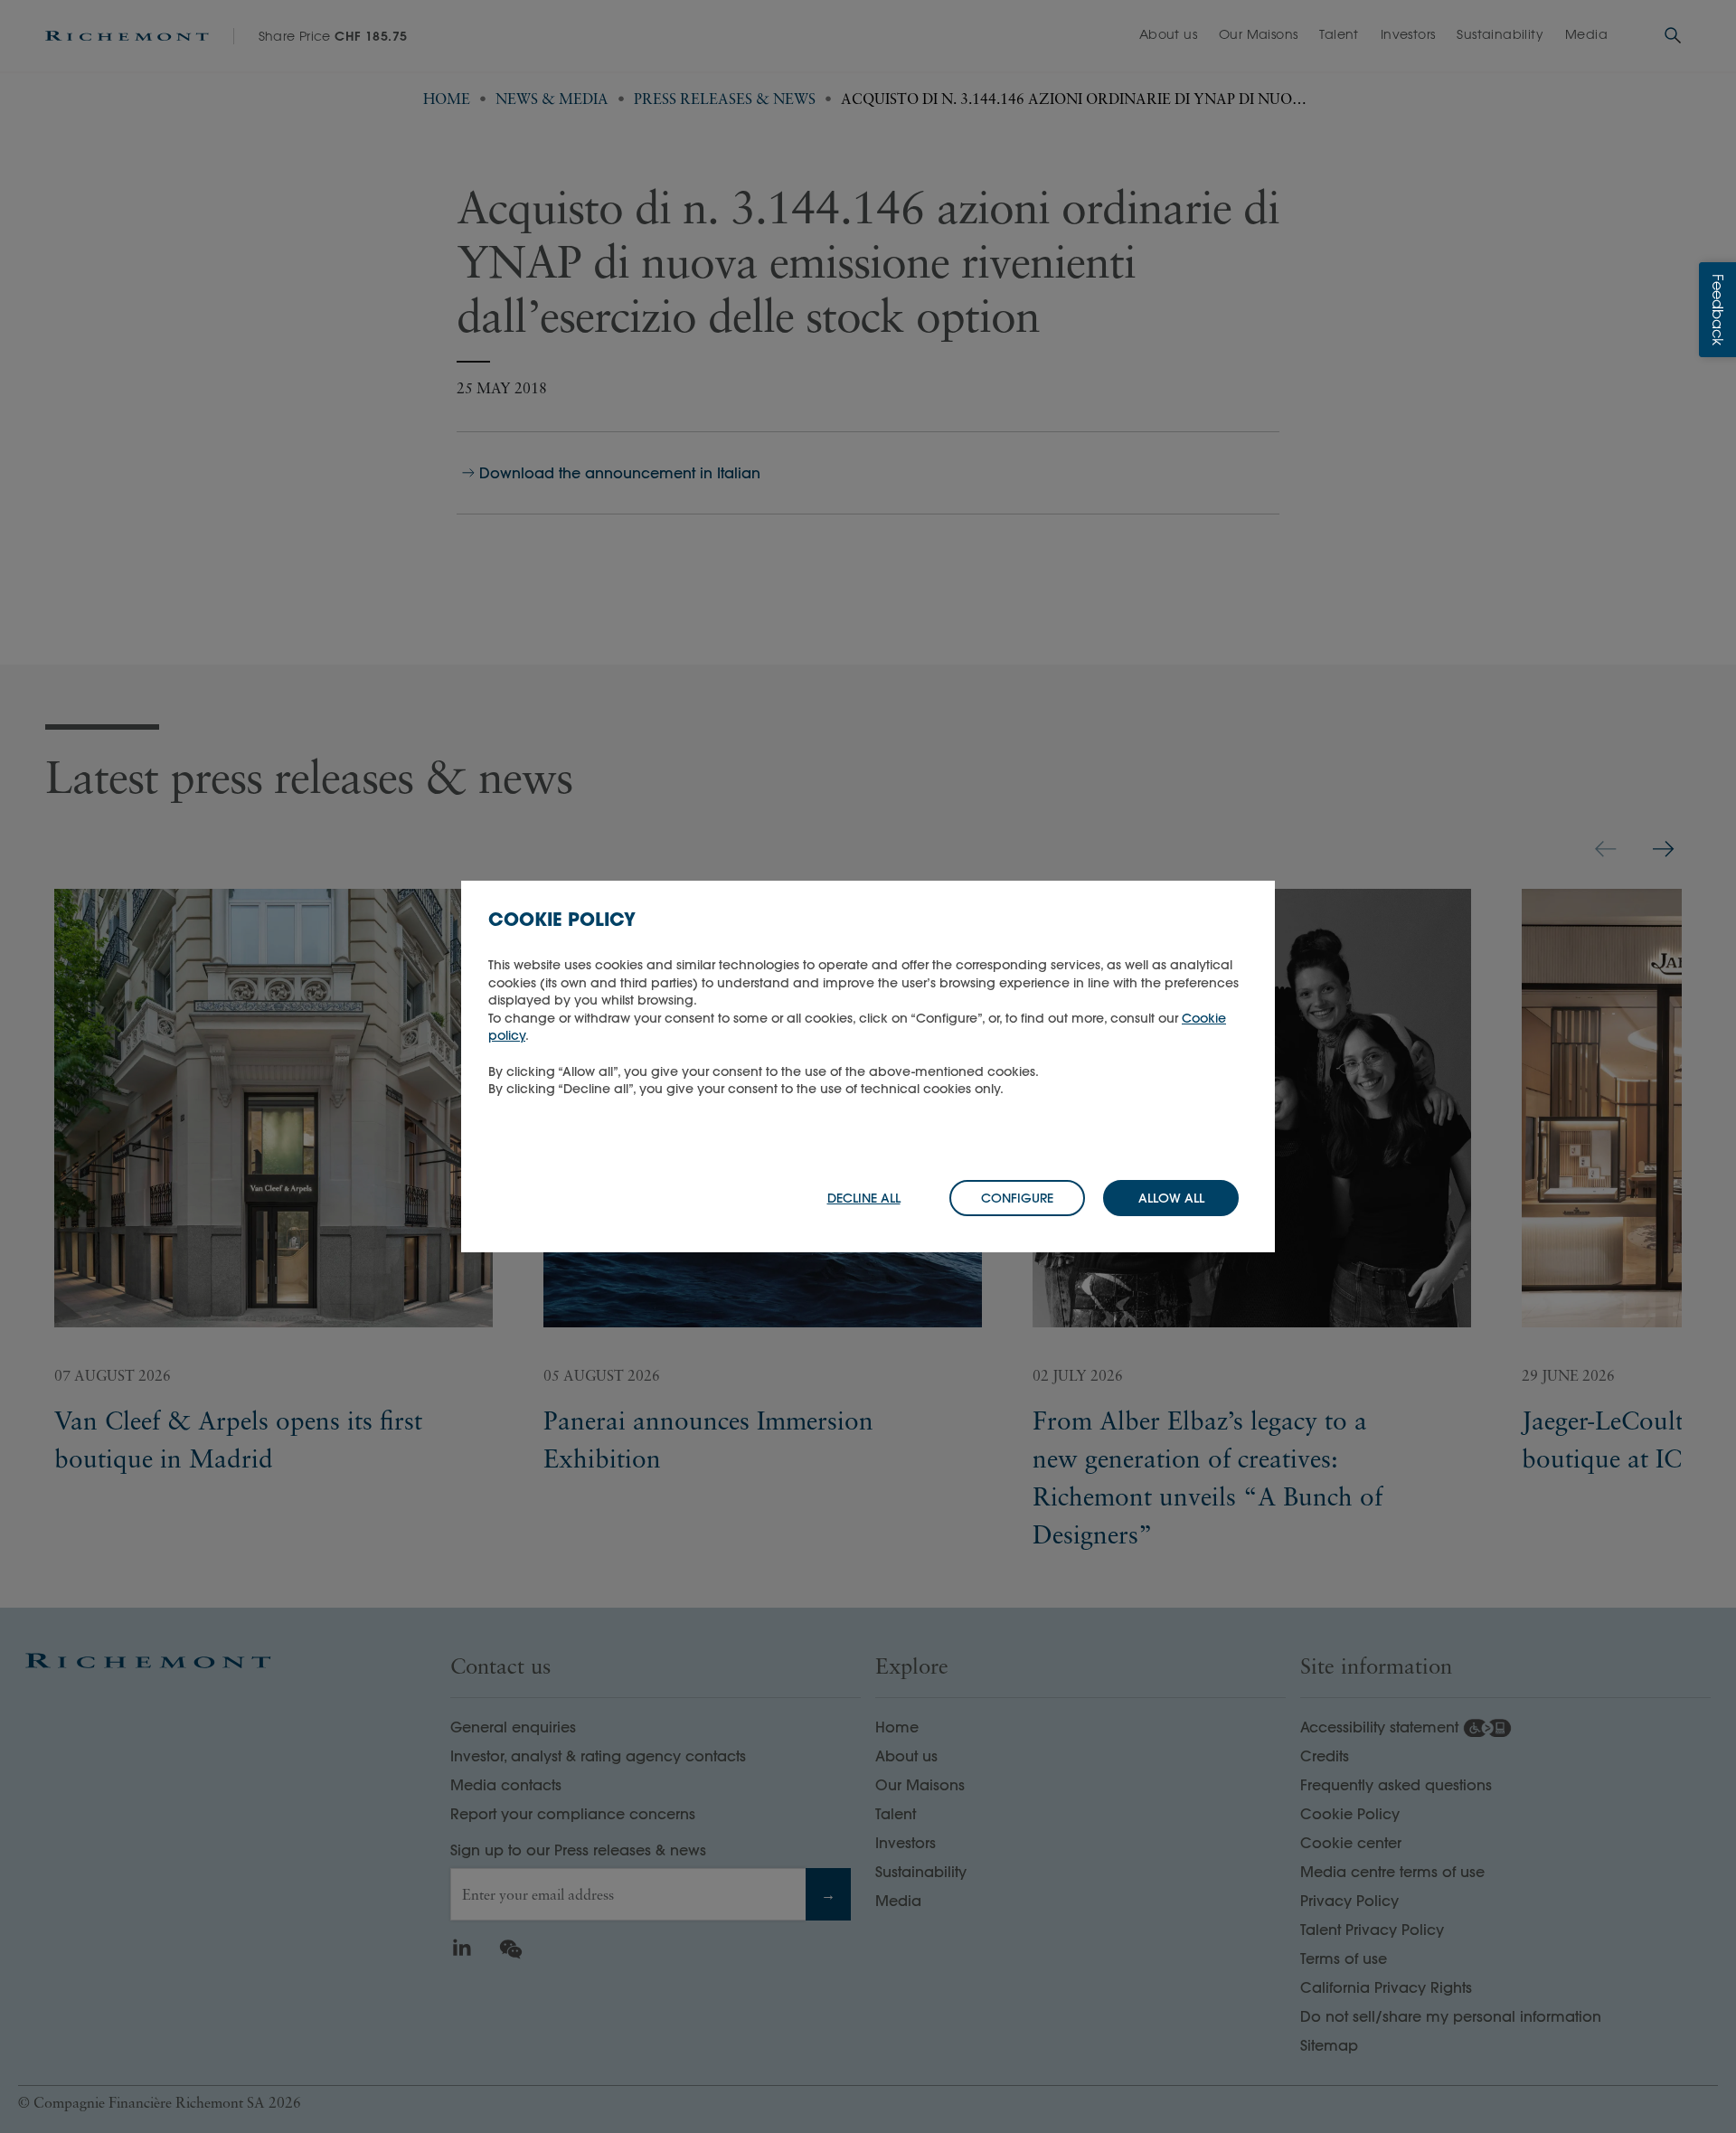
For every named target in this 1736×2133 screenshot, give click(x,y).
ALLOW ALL (1171, 1198)
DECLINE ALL (864, 1198)
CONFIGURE (1017, 1198)
